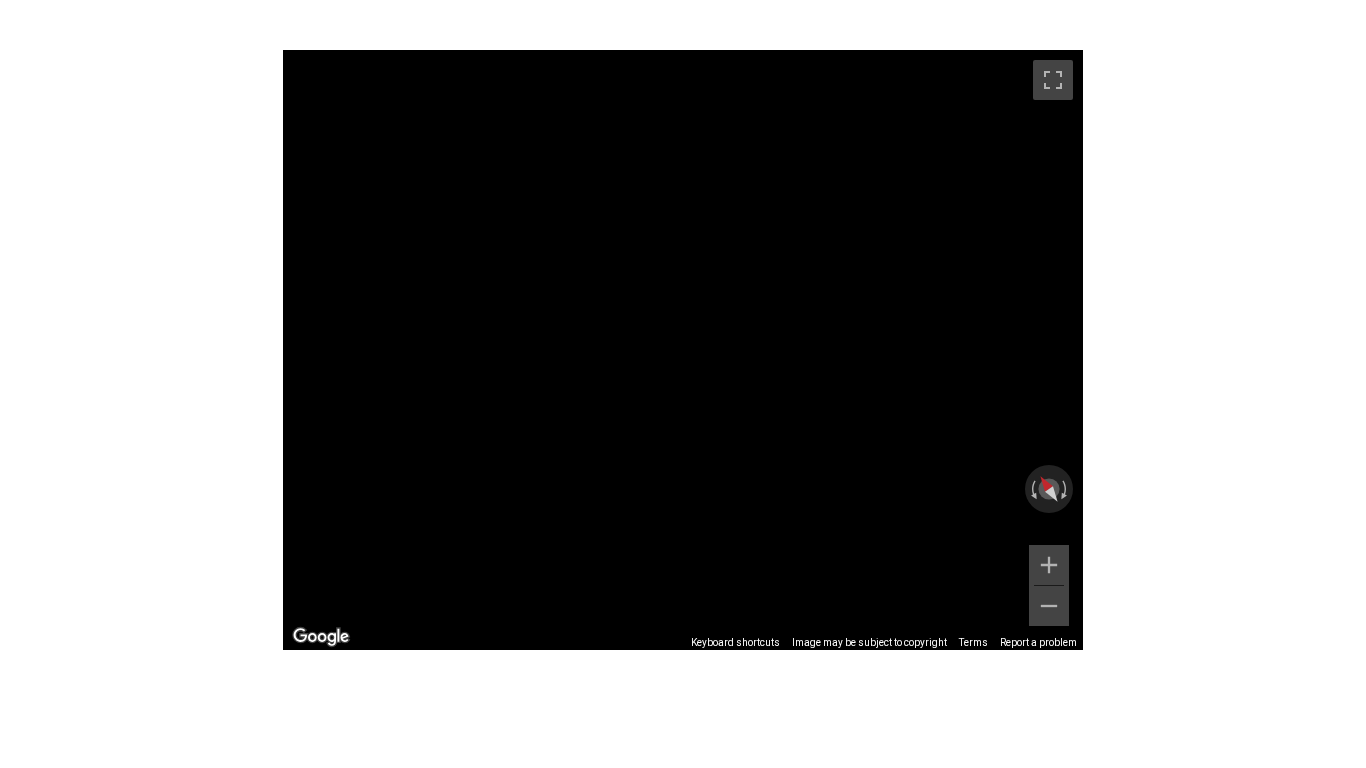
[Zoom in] (1049, 565)
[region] (683, 350)
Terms (973, 642)
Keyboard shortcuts (735, 642)
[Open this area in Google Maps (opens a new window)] (321, 637)
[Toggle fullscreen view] (1053, 80)
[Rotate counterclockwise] (1032, 489)
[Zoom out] (1049, 606)
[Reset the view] (1048, 489)
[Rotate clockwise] (1066, 489)
